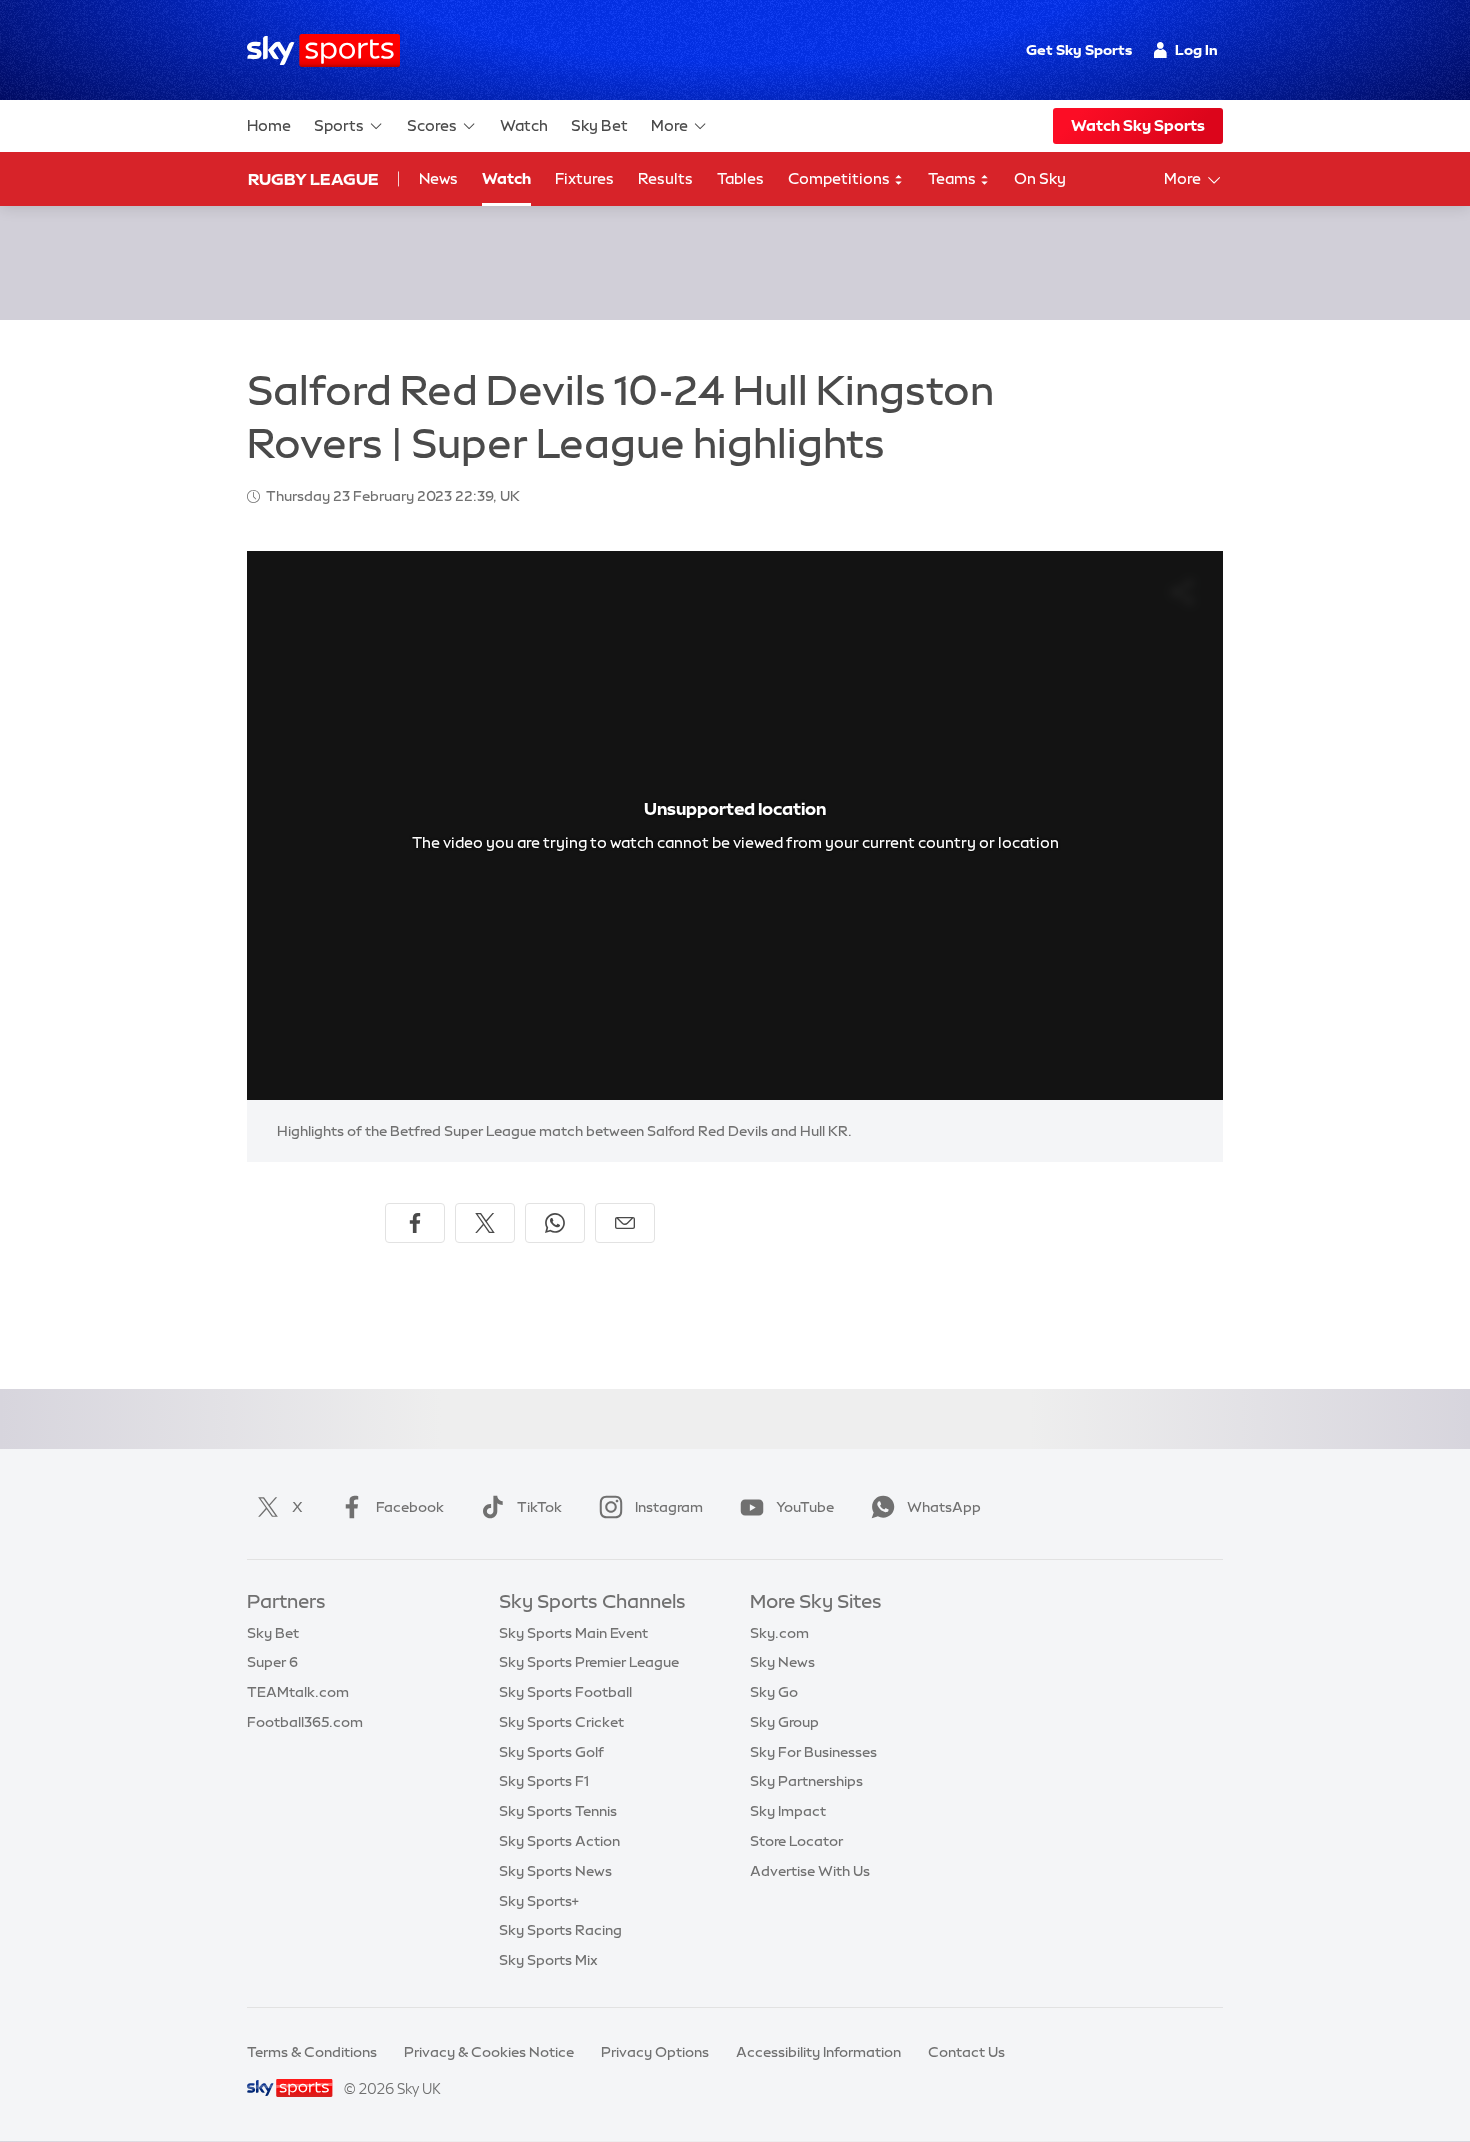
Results (665, 178)
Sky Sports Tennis (558, 1811)
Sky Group (784, 1722)
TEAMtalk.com (298, 1692)
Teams (953, 178)
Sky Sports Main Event (573, 1633)
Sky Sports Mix (548, 1960)
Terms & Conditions (312, 2052)
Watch (524, 125)
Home (269, 125)
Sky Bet (599, 125)
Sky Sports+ (539, 1901)
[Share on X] (485, 1223)
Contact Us (966, 2052)
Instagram (669, 1507)
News (438, 178)
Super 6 (272, 1662)
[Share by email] (625, 1223)
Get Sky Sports (1079, 50)
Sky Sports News (555, 1871)
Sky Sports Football (565, 1692)
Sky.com (779, 1633)
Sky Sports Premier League (589, 1662)
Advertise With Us (810, 1871)
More (669, 125)
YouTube (805, 1507)
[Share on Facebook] (415, 1223)
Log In (1196, 50)
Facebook (410, 1507)
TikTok (539, 1507)
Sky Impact (788, 1811)
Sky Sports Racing (560, 1930)
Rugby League (313, 179)
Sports (339, 125)
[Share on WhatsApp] (555, 1223)
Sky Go (774, 1692)
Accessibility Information (818, 2052)
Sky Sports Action (559, 1841)
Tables (740, 178)
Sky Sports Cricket (561, 1722)
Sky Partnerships (806, 1781)
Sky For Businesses (813, 1752)
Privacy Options (655, 2052)
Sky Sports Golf (551, 1752)
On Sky (1040, 178)
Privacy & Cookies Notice (489, 2052)
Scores (432, 125)
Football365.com (305, 1722)
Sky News (782, 1662)
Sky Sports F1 (544, 1781)
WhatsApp (944, 1507)
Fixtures (584, 178)
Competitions (840, 178)
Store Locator (796, 1841)
